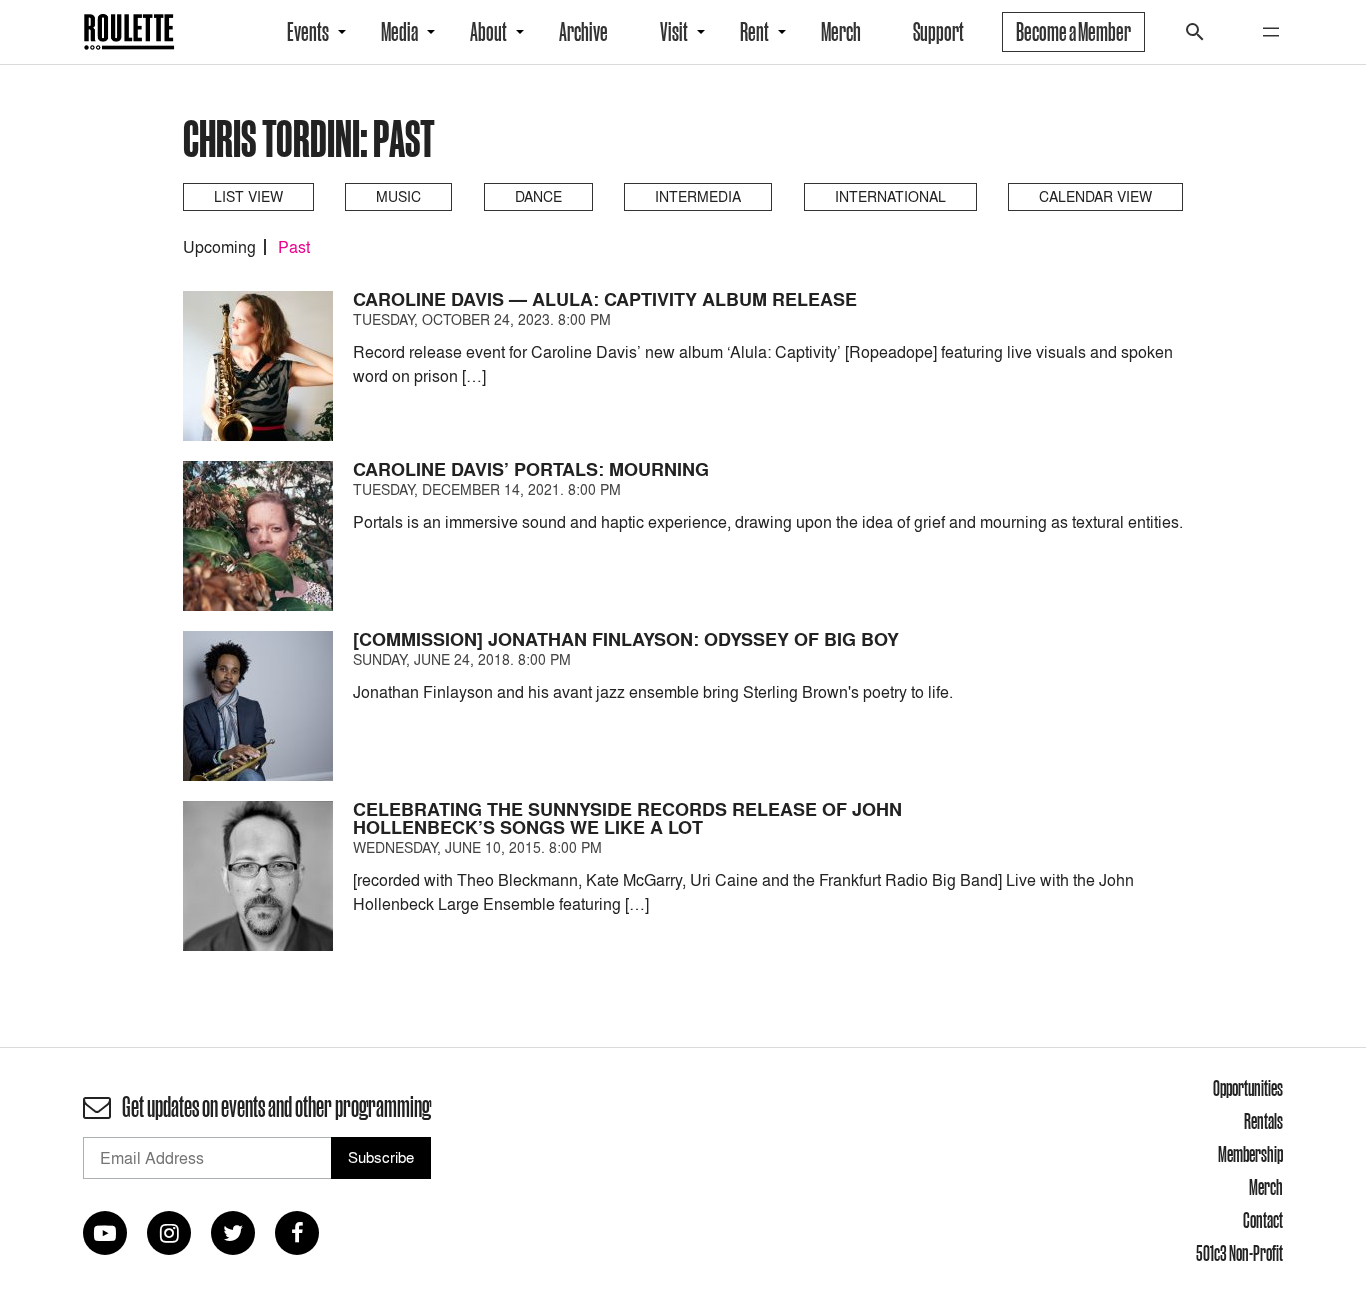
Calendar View (1095, 196)
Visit (674, 32)
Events (308, 32)
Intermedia (698, 196)
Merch (841, 32)
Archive (583, 32)
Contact (1263, 1220)
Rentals (1263, 1121)
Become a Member (1073, 32)
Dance (538, 196)
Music (398, 196)
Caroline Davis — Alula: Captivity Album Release (605, 299)
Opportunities (1248, 1088)
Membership (1250, 1154)
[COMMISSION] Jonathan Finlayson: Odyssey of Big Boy (626, 639)
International (890, 196)
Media (399, 32)
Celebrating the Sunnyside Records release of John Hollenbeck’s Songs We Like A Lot (627, 818)
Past (294, 247)
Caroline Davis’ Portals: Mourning (531, 469)
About (488, 32)
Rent (754, 32)
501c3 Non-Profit (1239, 1253)
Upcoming (219, 247)
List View (248, 196)
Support (938, 32)
